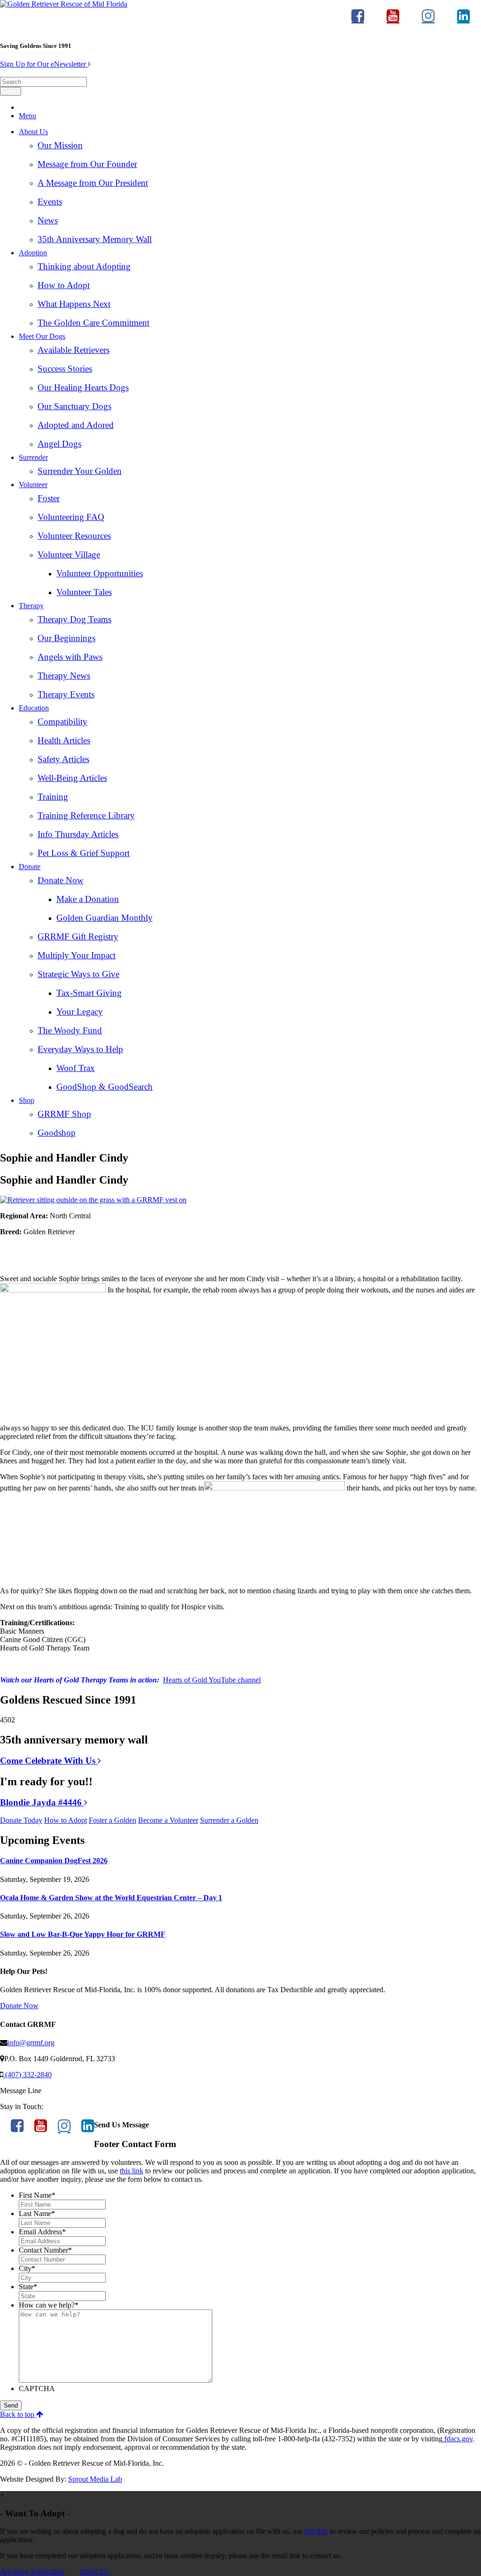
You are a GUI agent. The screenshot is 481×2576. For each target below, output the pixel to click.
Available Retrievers (74, 350)
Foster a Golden (112, 1820)
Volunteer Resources (74, 536)
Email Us (94, 2572)
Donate (30, 867)
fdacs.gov (458, 2439)
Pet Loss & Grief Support (84, 853)
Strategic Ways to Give (78, 974)
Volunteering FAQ (71, 517)
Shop (27, 1100)
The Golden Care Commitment (93, 323)
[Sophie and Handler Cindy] (93, 1200)
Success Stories (65, 369)
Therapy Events (66, 694)
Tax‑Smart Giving (89, 993)
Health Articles (64, 740)
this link (132, 2171)
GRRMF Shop (64, 1114)
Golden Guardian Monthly (105, 918)
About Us (33, 132)
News (48, 220)
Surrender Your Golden (80, 471)
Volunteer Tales (84, 592)
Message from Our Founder (87, 164)
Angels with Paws (70, 657)
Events (50, 202)
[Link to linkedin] (463, 20)
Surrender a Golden (229, 1820)
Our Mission (60, 145)
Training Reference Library (86, 815)
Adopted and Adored (76, 425)
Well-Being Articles (72, 778)
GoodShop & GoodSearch (105, 1087)
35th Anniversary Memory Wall (95, 239)
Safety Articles (63, 759)
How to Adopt (64, 285)
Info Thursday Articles (78, 834)
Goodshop (57, 1133)
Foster (49, 498)
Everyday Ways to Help (80, 1049)
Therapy (31, 606)
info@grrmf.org (31, 2043)
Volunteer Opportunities (100, 573)
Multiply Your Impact (77, 955)
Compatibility (62, 722)
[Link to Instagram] (428, 20)
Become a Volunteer (168, 1820)
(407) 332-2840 (27, 2075)
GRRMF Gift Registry (78, 936)
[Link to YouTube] (393, 20)
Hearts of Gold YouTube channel (212, 1680)
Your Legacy (80, 1012)
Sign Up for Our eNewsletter (44, 64)
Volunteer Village (69, 554)
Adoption (33, 253)
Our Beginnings (66, 638)
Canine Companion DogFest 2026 (54, 1861)
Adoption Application (32, 2572)
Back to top (18, 2414)
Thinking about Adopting (84, 266)
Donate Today (21, 1820)
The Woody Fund (70, 1030)
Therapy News (64, 676)
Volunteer (33, 485)
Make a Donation (88, 899)
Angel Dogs (59, 444)
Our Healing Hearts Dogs (83, 387)
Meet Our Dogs (42, 336)
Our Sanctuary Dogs (74, 406)
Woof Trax (76, 1068)
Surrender (33, 457)
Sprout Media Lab (95, 2479)
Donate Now (61, 880)
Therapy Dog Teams (74, 619)
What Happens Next (74, 304)
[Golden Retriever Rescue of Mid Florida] (64, 4)
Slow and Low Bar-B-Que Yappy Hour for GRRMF (83, 1934)
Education (34, 708)
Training (53, 797)
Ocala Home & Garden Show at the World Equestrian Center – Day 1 (111, 1898)
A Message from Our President (93, 183)
